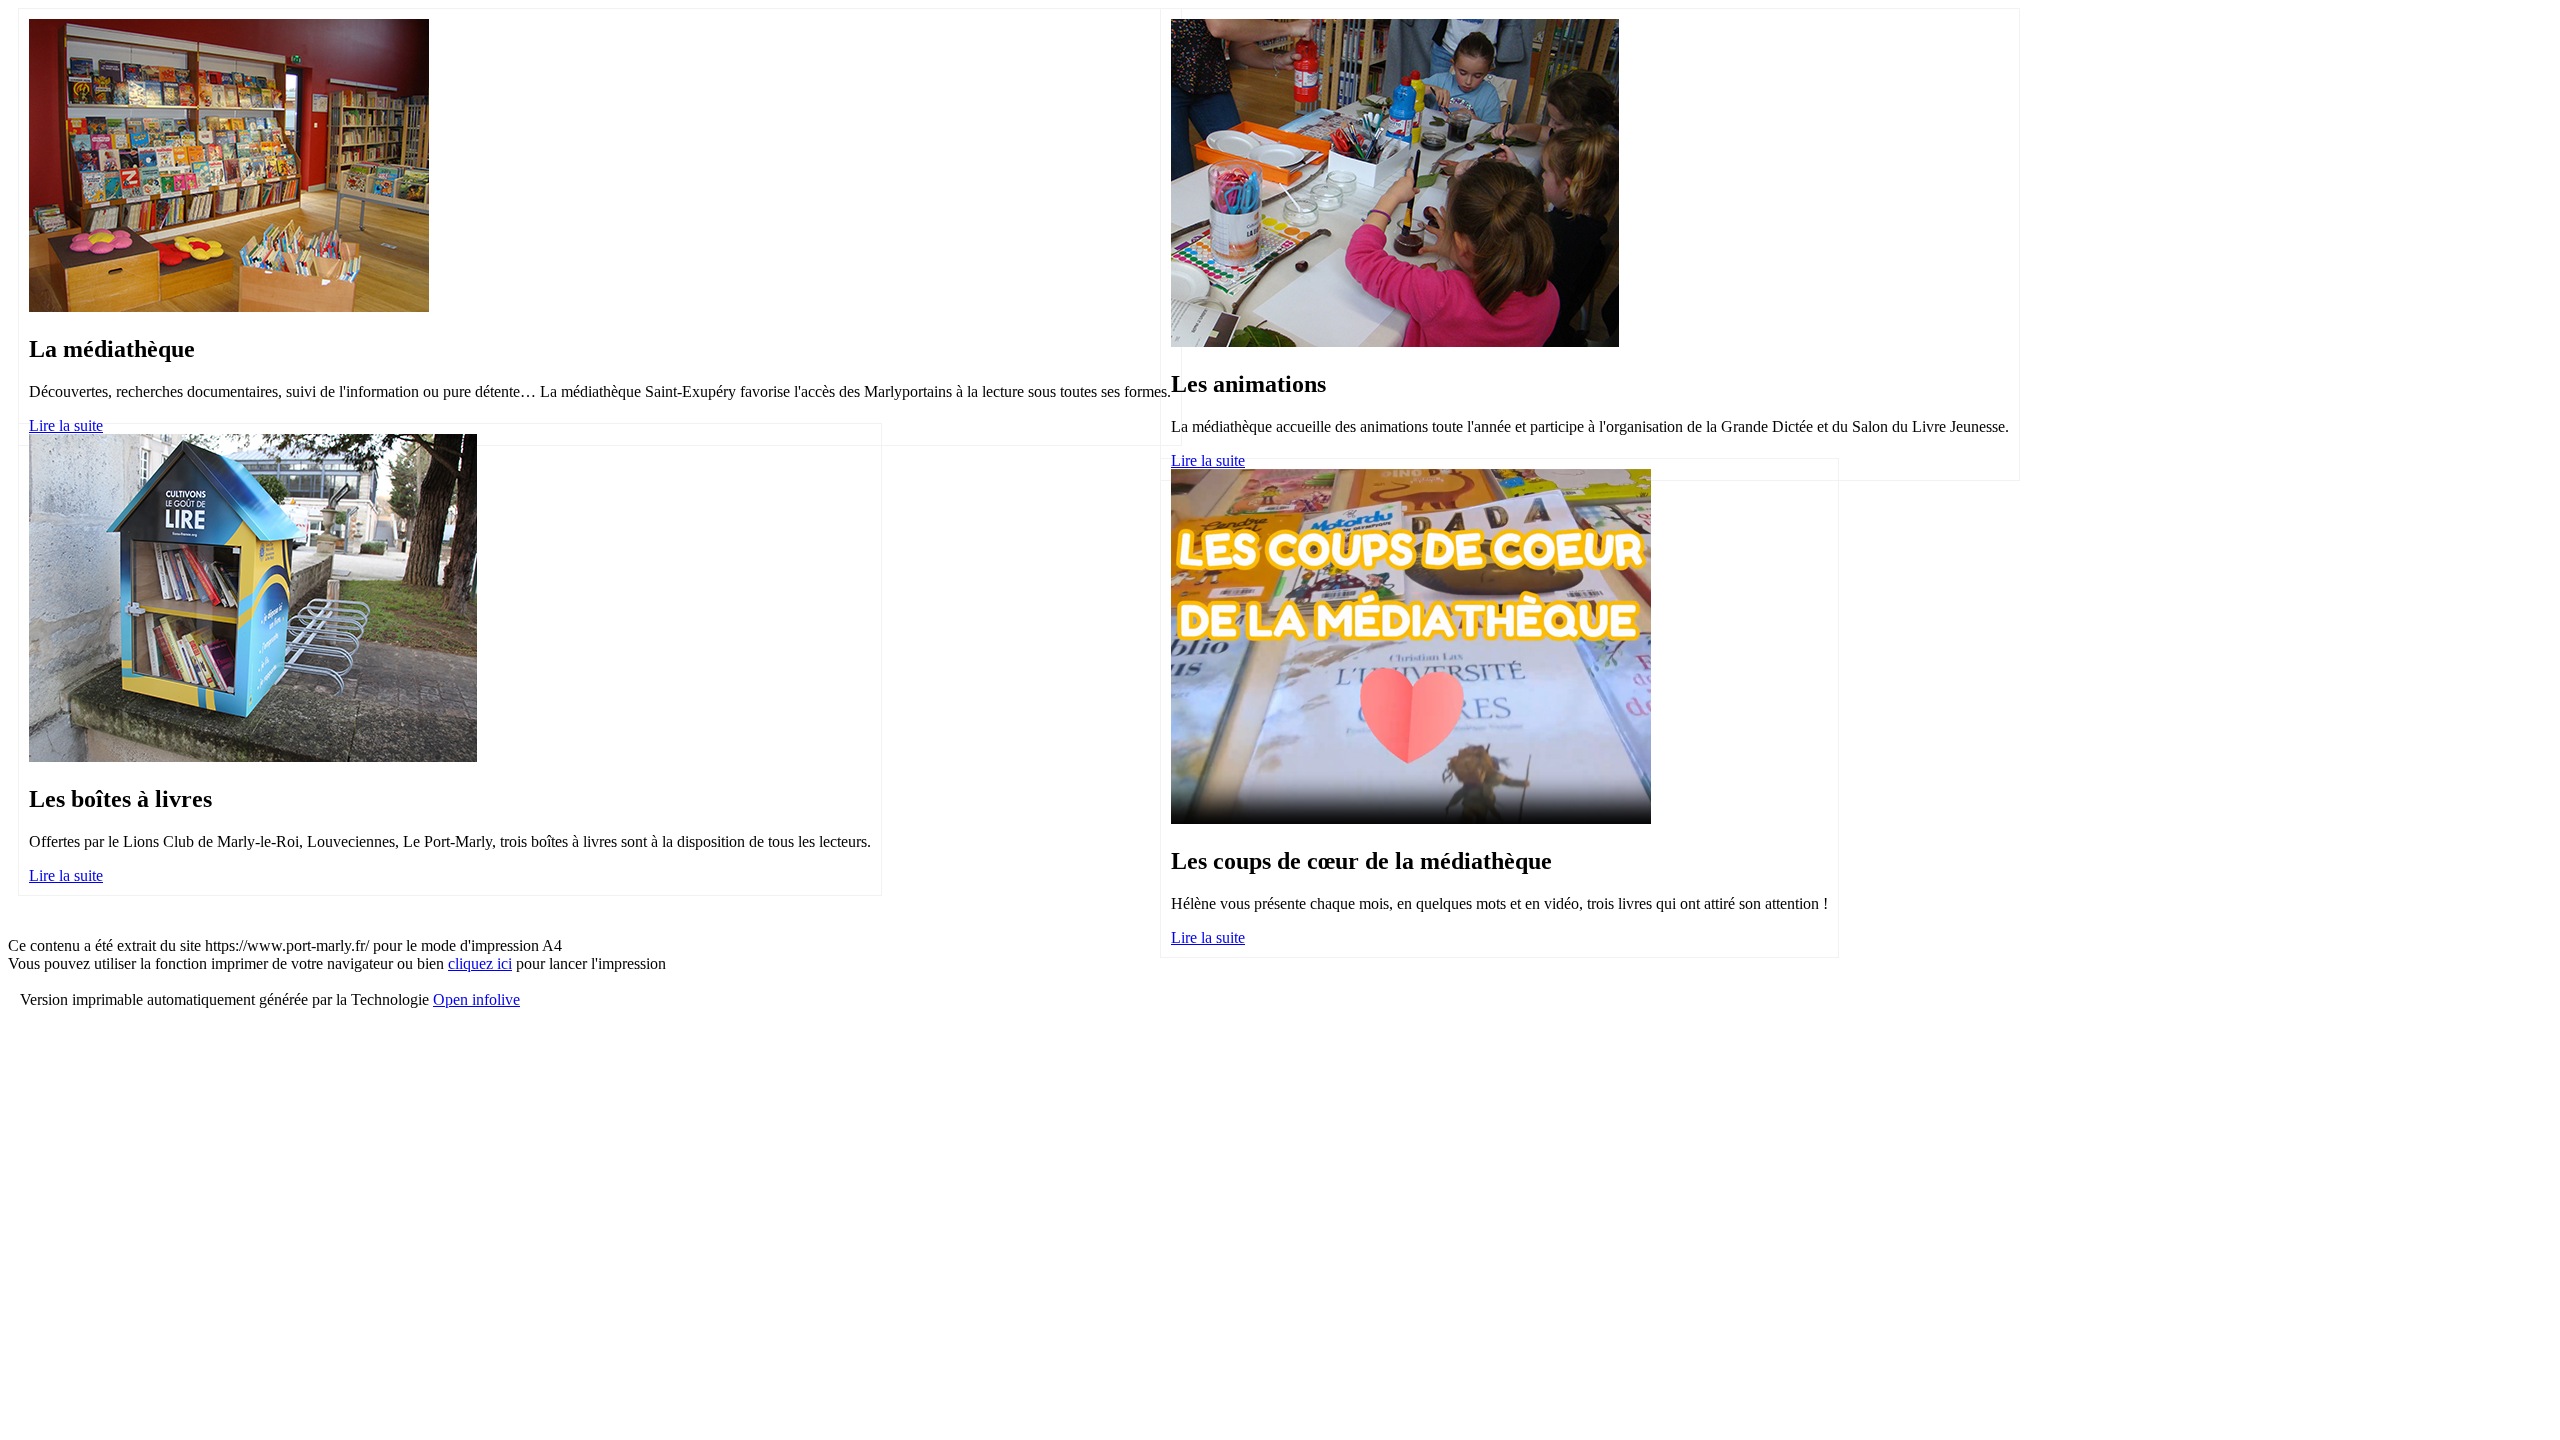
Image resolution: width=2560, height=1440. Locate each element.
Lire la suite (66, 425)
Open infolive (476, 999)
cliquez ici (480, 963)
